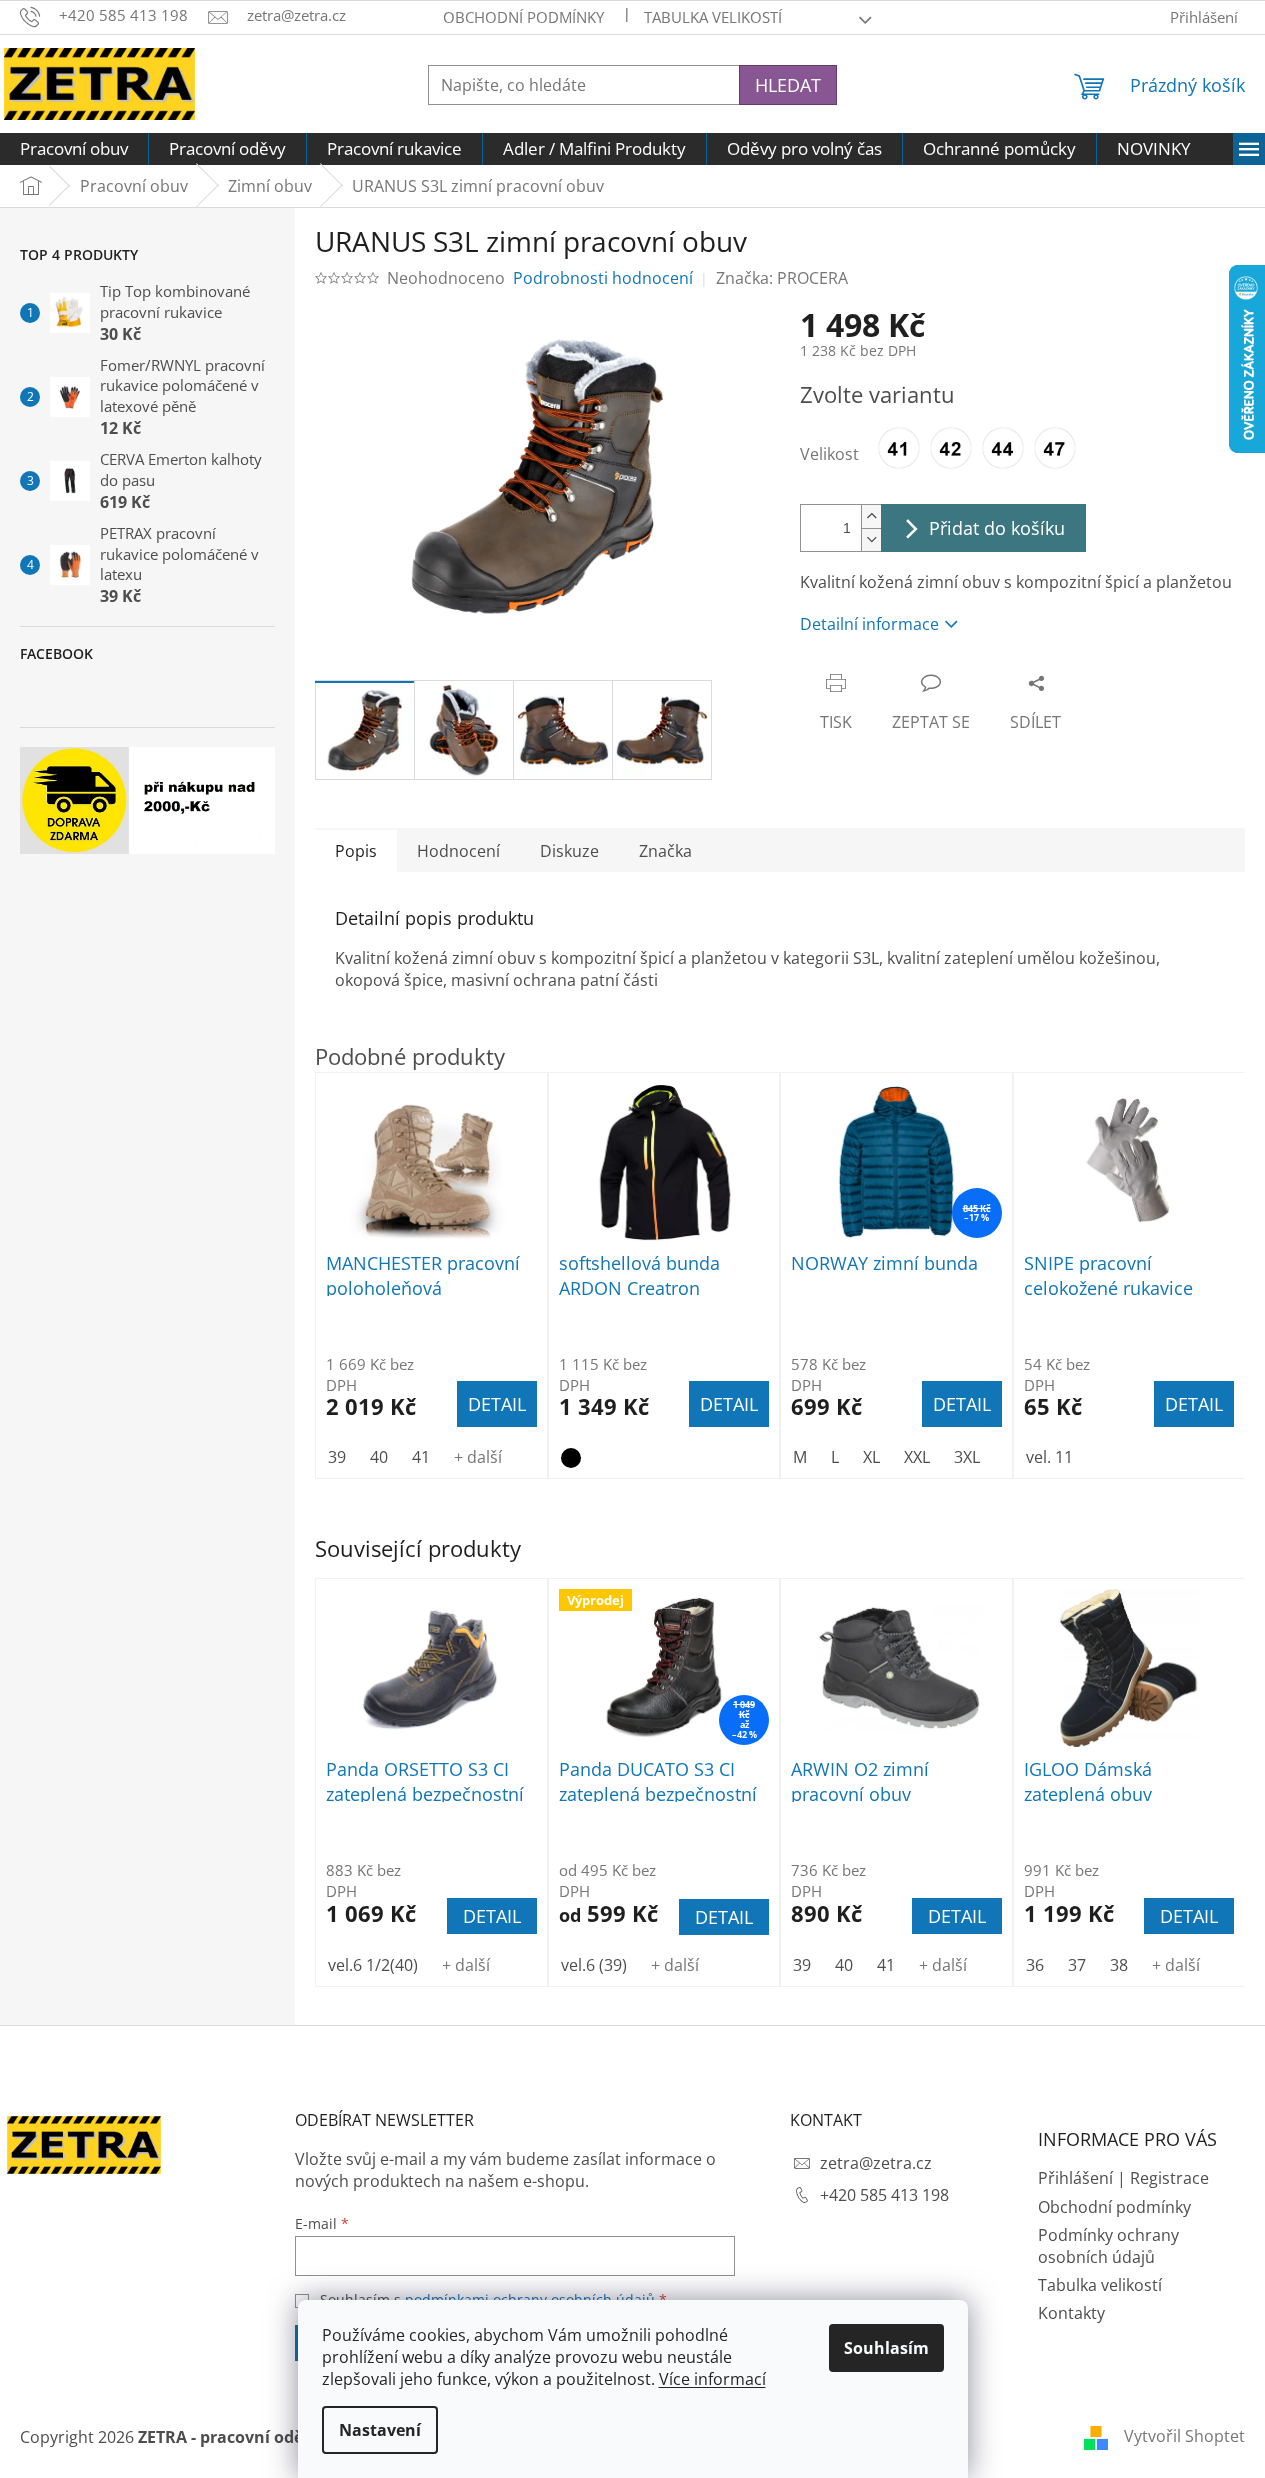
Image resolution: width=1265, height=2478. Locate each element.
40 (844, 1965)
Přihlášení (1075, 2178)
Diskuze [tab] (569, 851)
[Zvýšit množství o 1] (871, 516)
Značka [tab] (665, 851)
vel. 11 (1049, 1457)
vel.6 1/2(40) (373, 1965)
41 (886, 1965)
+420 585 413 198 (884, 2195)
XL (871, 1457)
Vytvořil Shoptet (1184, 2436)
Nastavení (380, 2430)
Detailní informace (869, 624)
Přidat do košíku (997, 528)
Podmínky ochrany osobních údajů (1108, 2246)
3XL (967, 1457)
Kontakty (1071, 2313)
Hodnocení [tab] (458, 851)
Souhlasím (886, 2348)
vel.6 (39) (594, 1965)
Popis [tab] (356, 851)
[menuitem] (74, 149)
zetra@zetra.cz (876, 2163)
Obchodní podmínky (523, 17)
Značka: (782, 278)
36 (1035, 1965)
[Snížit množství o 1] (871, 539)
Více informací (712, 2379)
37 (1077, 1965)
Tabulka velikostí (713, 17)
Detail (492, 1916)
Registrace (1169, 2178)
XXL (917, 1457)
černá (571, 1458)
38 (1119, 1965)
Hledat (788, 85)
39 (802, 1965)
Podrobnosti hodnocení (603, 278)
